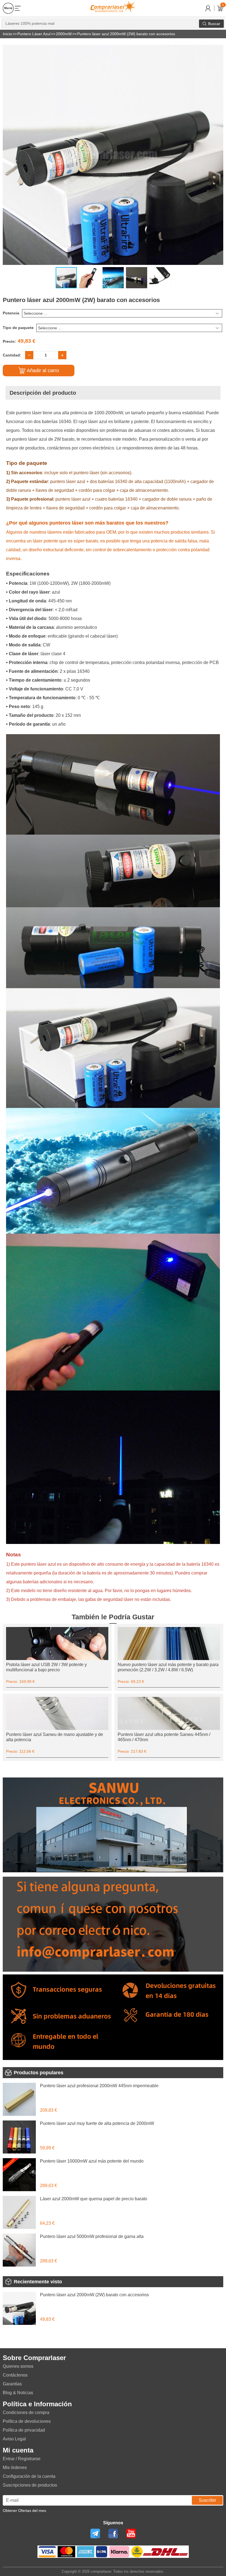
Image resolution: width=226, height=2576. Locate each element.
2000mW (64, 34)
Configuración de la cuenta (29, 2476)
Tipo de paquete (18, 328)
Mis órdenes (15, 2467)
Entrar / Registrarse (22, 2459)
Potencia (11, 313)
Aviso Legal (14, 2439)
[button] (218, 50)
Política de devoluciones (27, 2421)
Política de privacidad (24, 2430)
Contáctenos (15, 2375)
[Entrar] (208, 8)
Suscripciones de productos (30, 2485)
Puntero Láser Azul (34, 34)
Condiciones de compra (26, 2412)
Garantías (12, 2384)
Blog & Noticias (18, 2393)
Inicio (7, 34)
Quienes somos (18, 2366)
